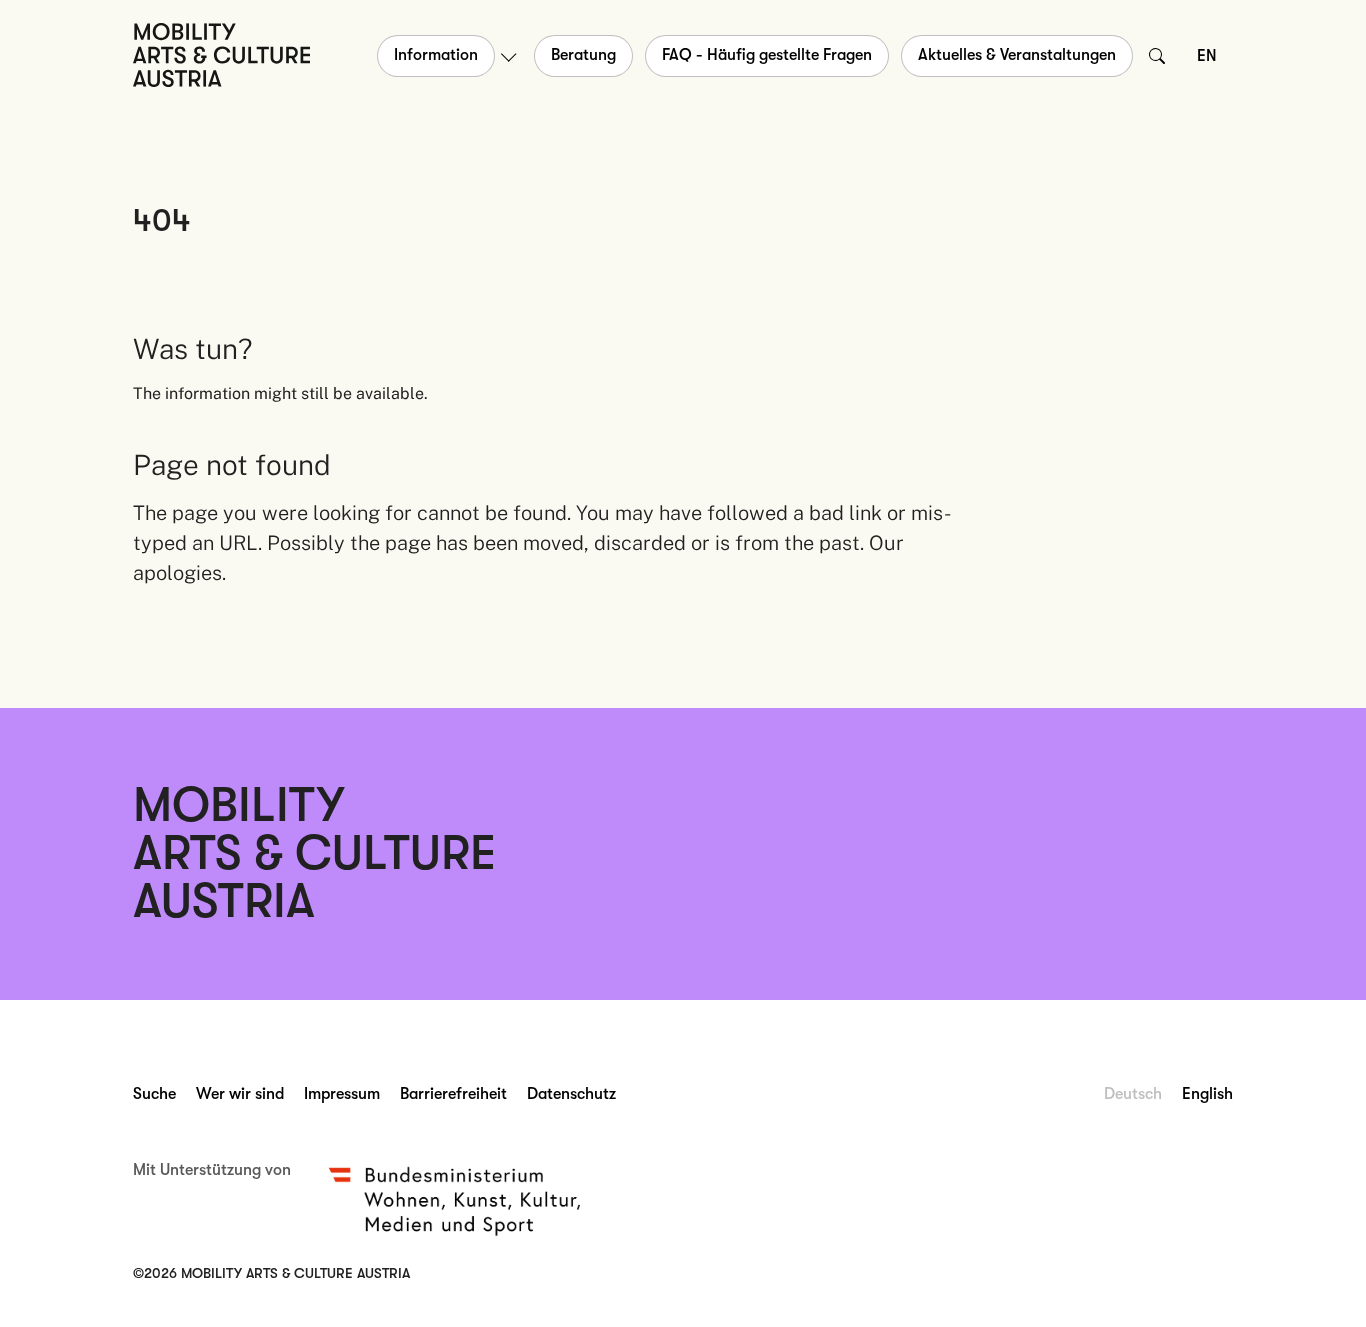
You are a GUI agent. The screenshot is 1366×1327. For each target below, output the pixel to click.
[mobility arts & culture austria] (221, 54)
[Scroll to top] (1322, 1283)
